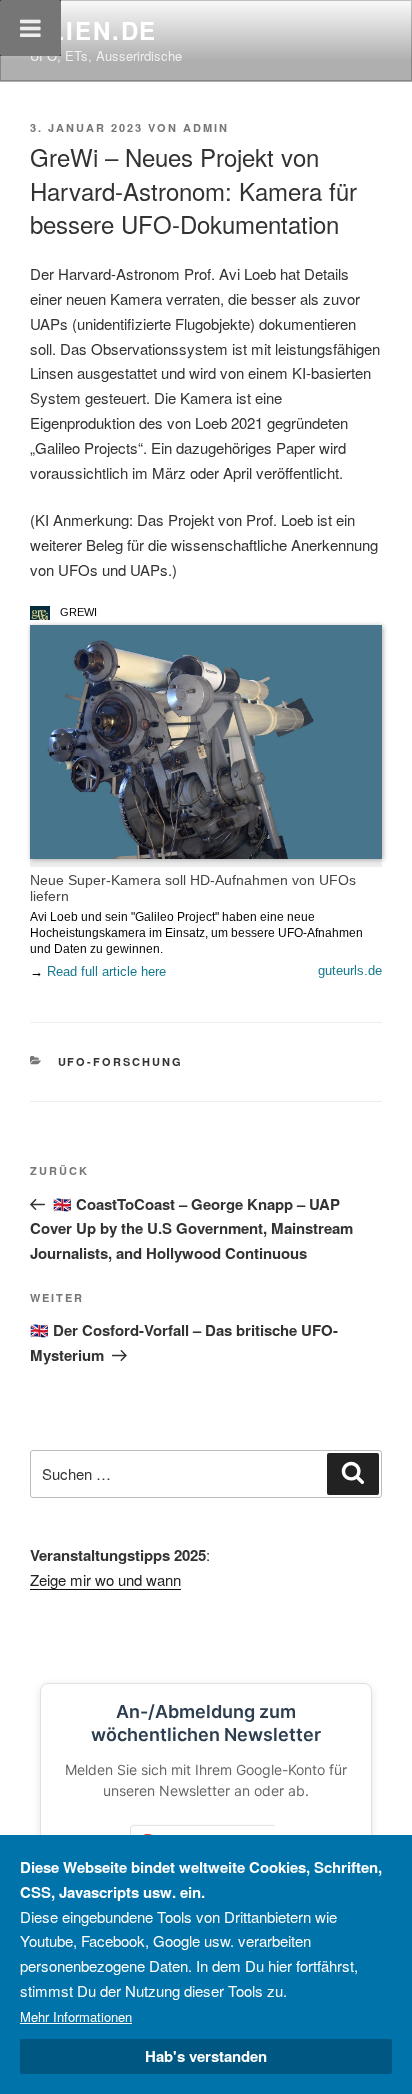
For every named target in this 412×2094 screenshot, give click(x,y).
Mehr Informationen (76, 2016)
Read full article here (106, 971)
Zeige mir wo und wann (105, 1579)
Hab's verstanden (206, 2056)
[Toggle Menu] (30, 28)
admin (206, 127)
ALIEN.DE (93, 30)
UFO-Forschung (121, 1061)
